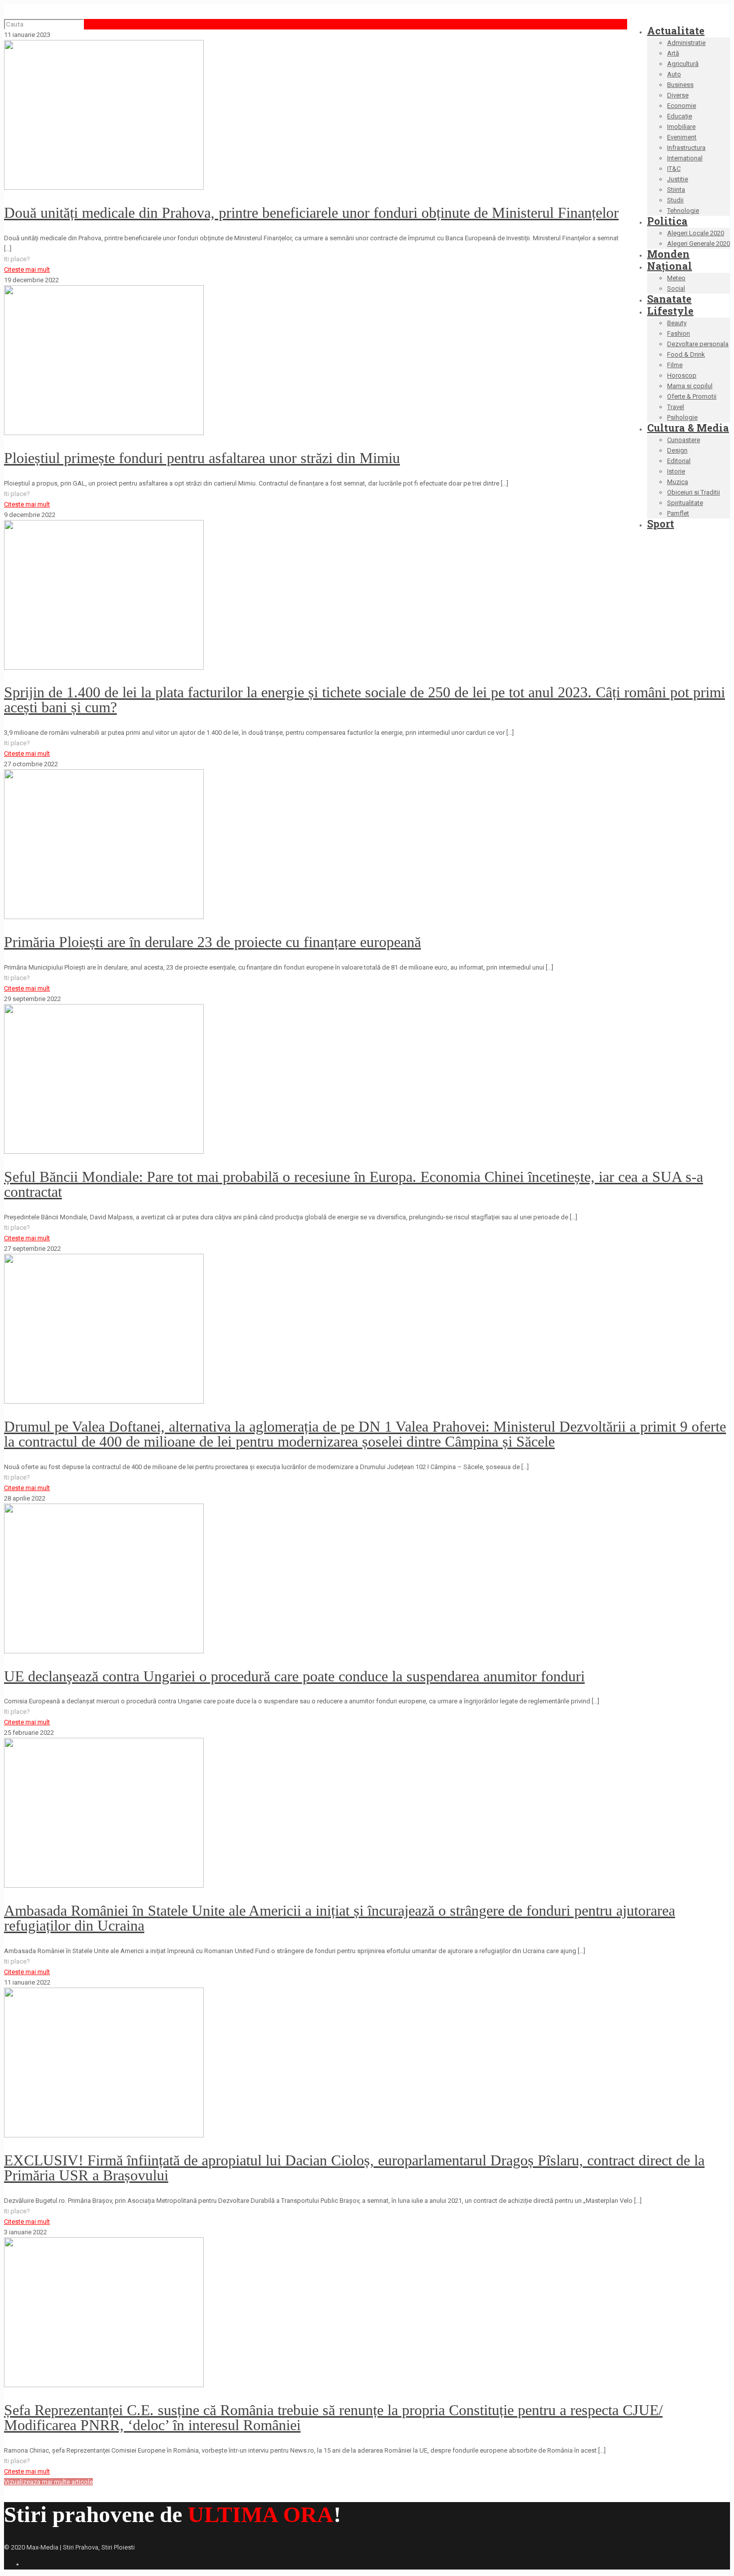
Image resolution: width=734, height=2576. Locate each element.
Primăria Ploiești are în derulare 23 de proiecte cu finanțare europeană (212, 942)
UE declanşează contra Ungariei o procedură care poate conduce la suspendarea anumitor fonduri (294, 1676)
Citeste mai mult (27, 269)
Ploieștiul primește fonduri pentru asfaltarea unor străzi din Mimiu (202, 458)
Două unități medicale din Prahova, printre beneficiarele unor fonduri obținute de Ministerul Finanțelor (311, 213)
